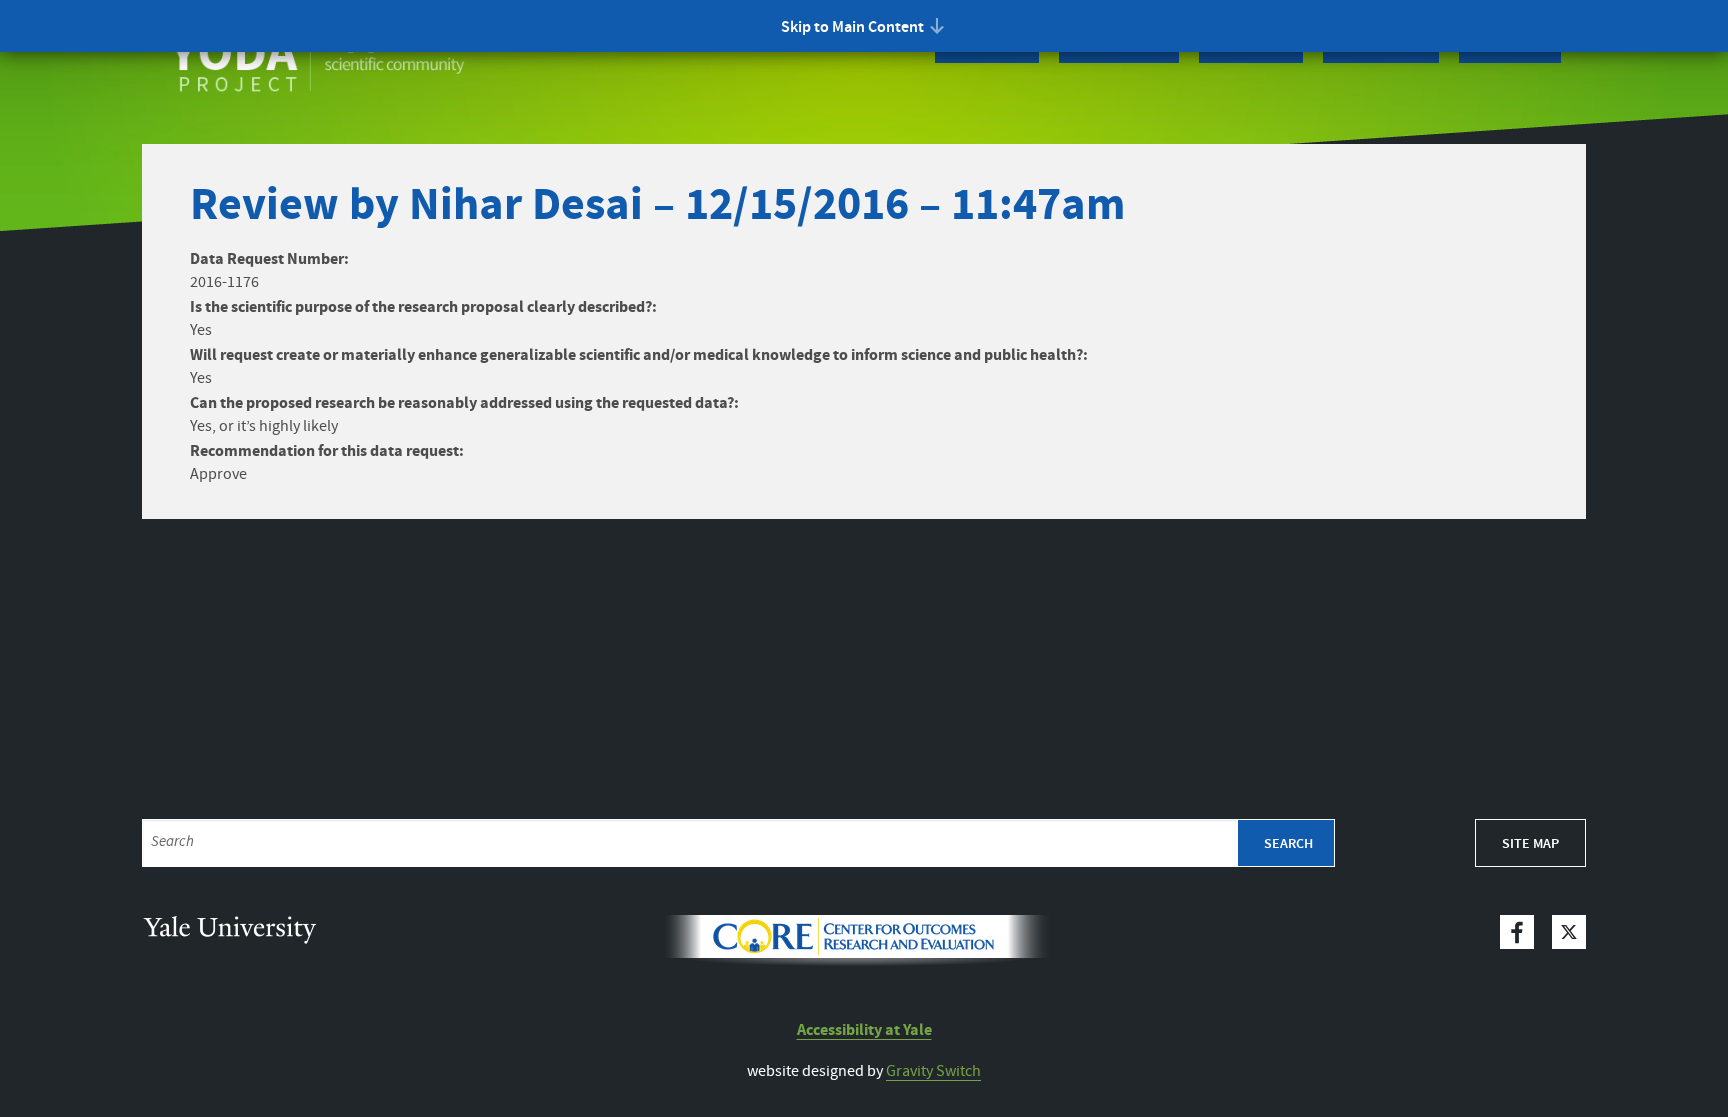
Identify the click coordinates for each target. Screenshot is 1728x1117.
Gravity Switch (933, 1071)
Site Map (1530, 844)
